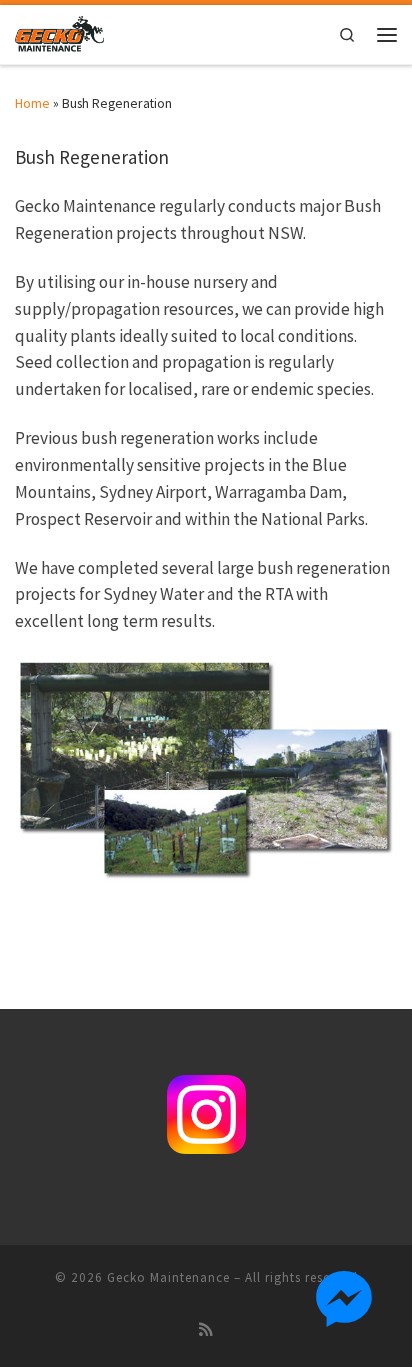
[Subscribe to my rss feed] (206, 1330)
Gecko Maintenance (168, 1277)
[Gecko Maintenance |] (59, 32)
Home (32, 103)
